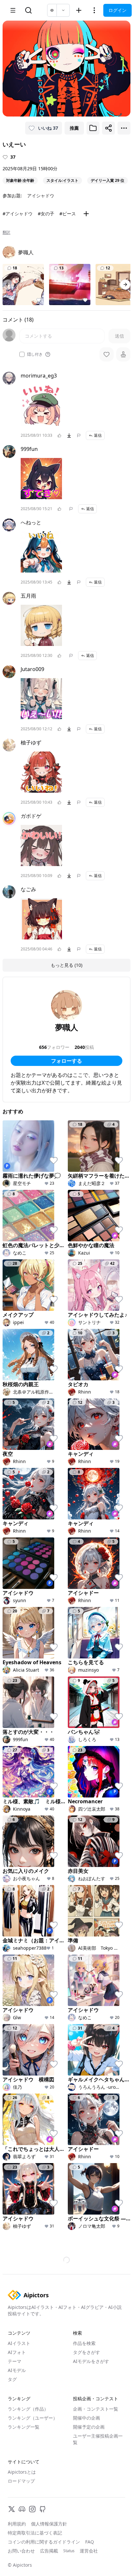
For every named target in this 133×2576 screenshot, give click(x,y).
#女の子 (46, 214)
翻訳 (6, 232)
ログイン (118, 10)
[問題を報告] (79, 435)
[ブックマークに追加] (93, 128)
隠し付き (35, 354)
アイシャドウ (41, 196)
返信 (98, 435)
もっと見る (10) (66, 965)
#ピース (68, 214)
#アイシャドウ (18, 214)
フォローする (66, 1061)
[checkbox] (22, 354)
